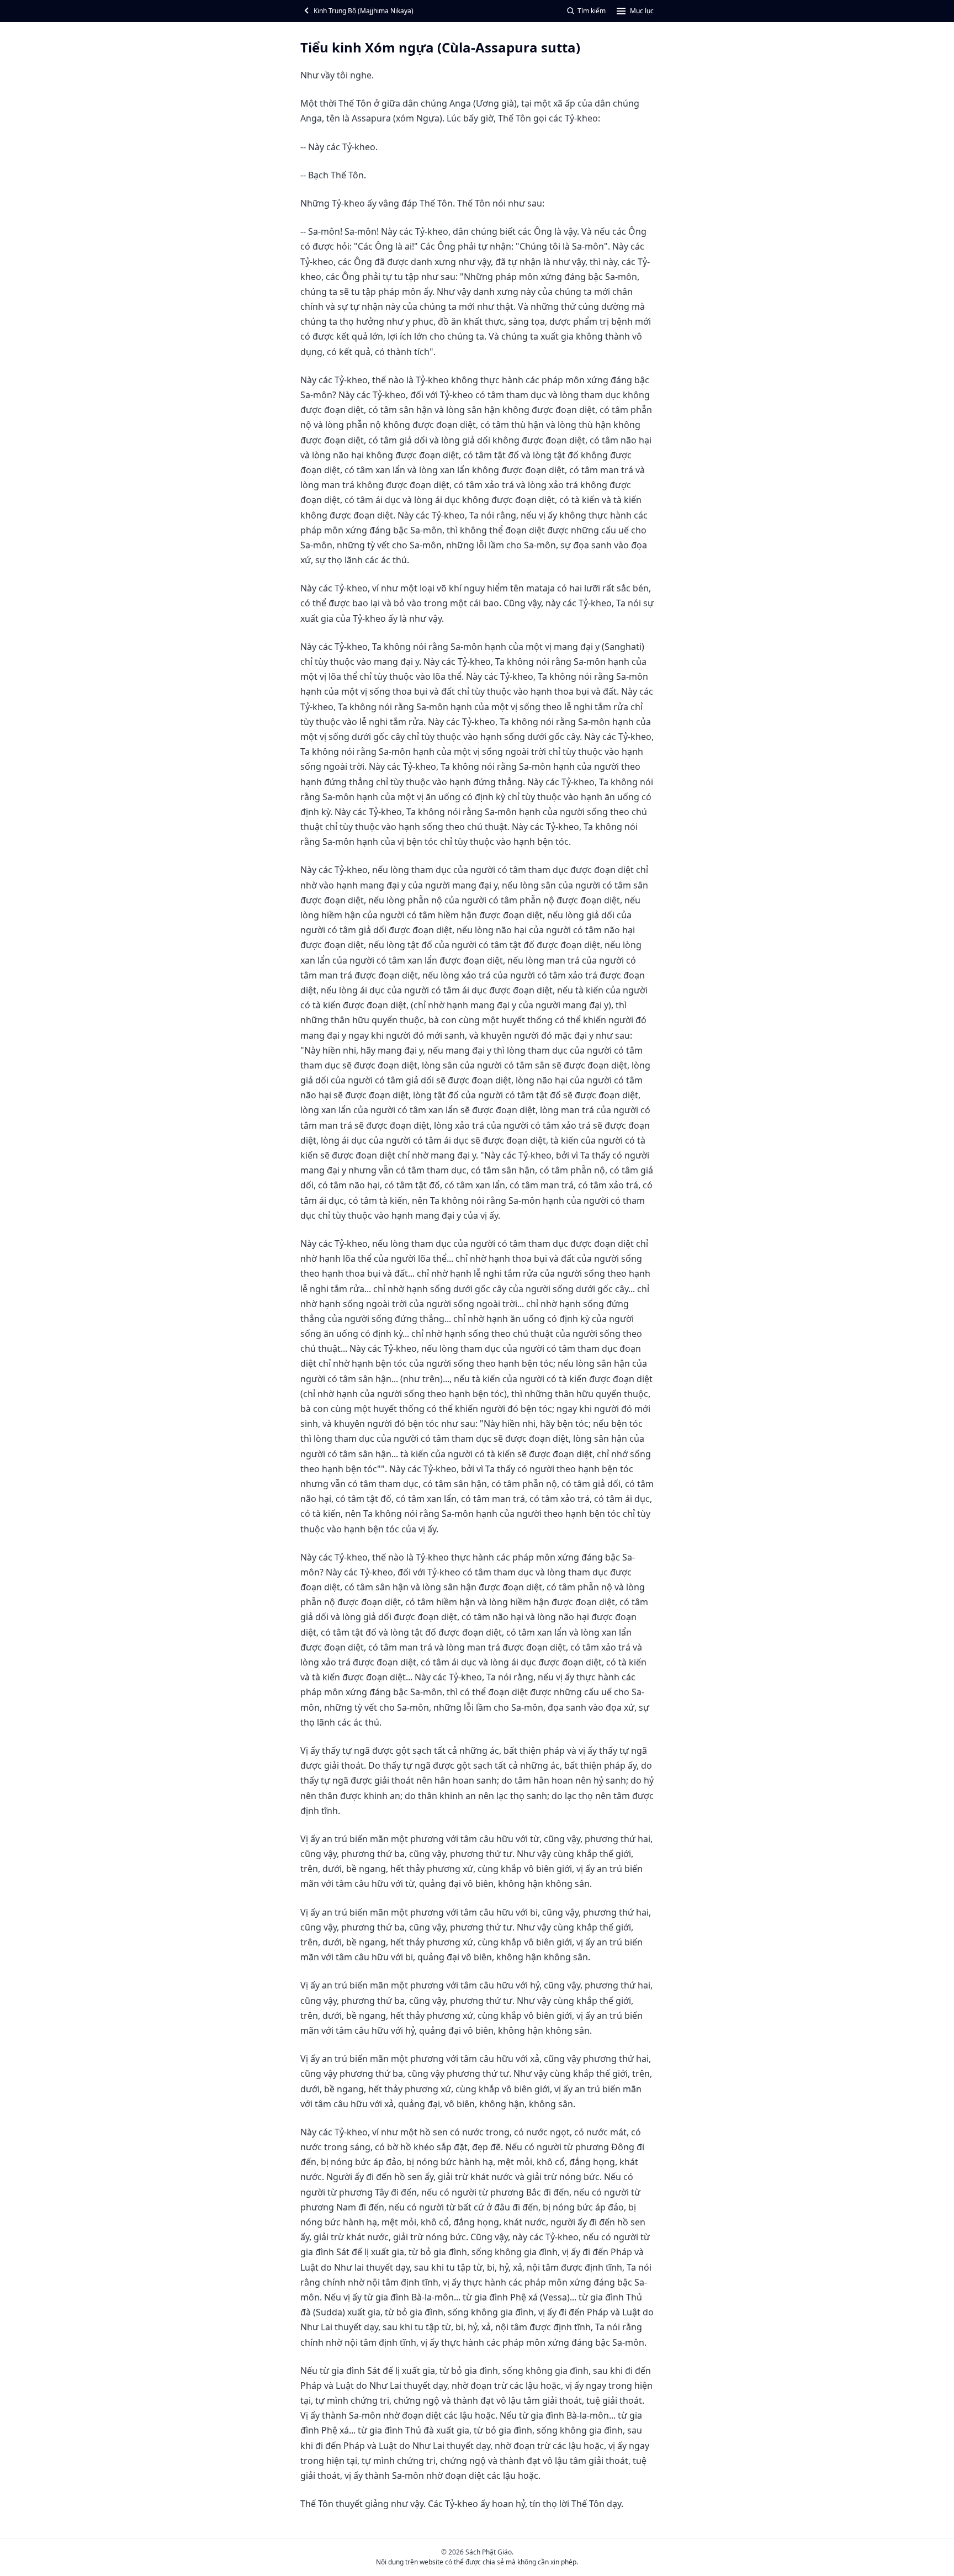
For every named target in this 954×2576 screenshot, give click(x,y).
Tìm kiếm (592, 11)
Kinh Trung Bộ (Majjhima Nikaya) (364, 11)
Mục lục (642, 11)
